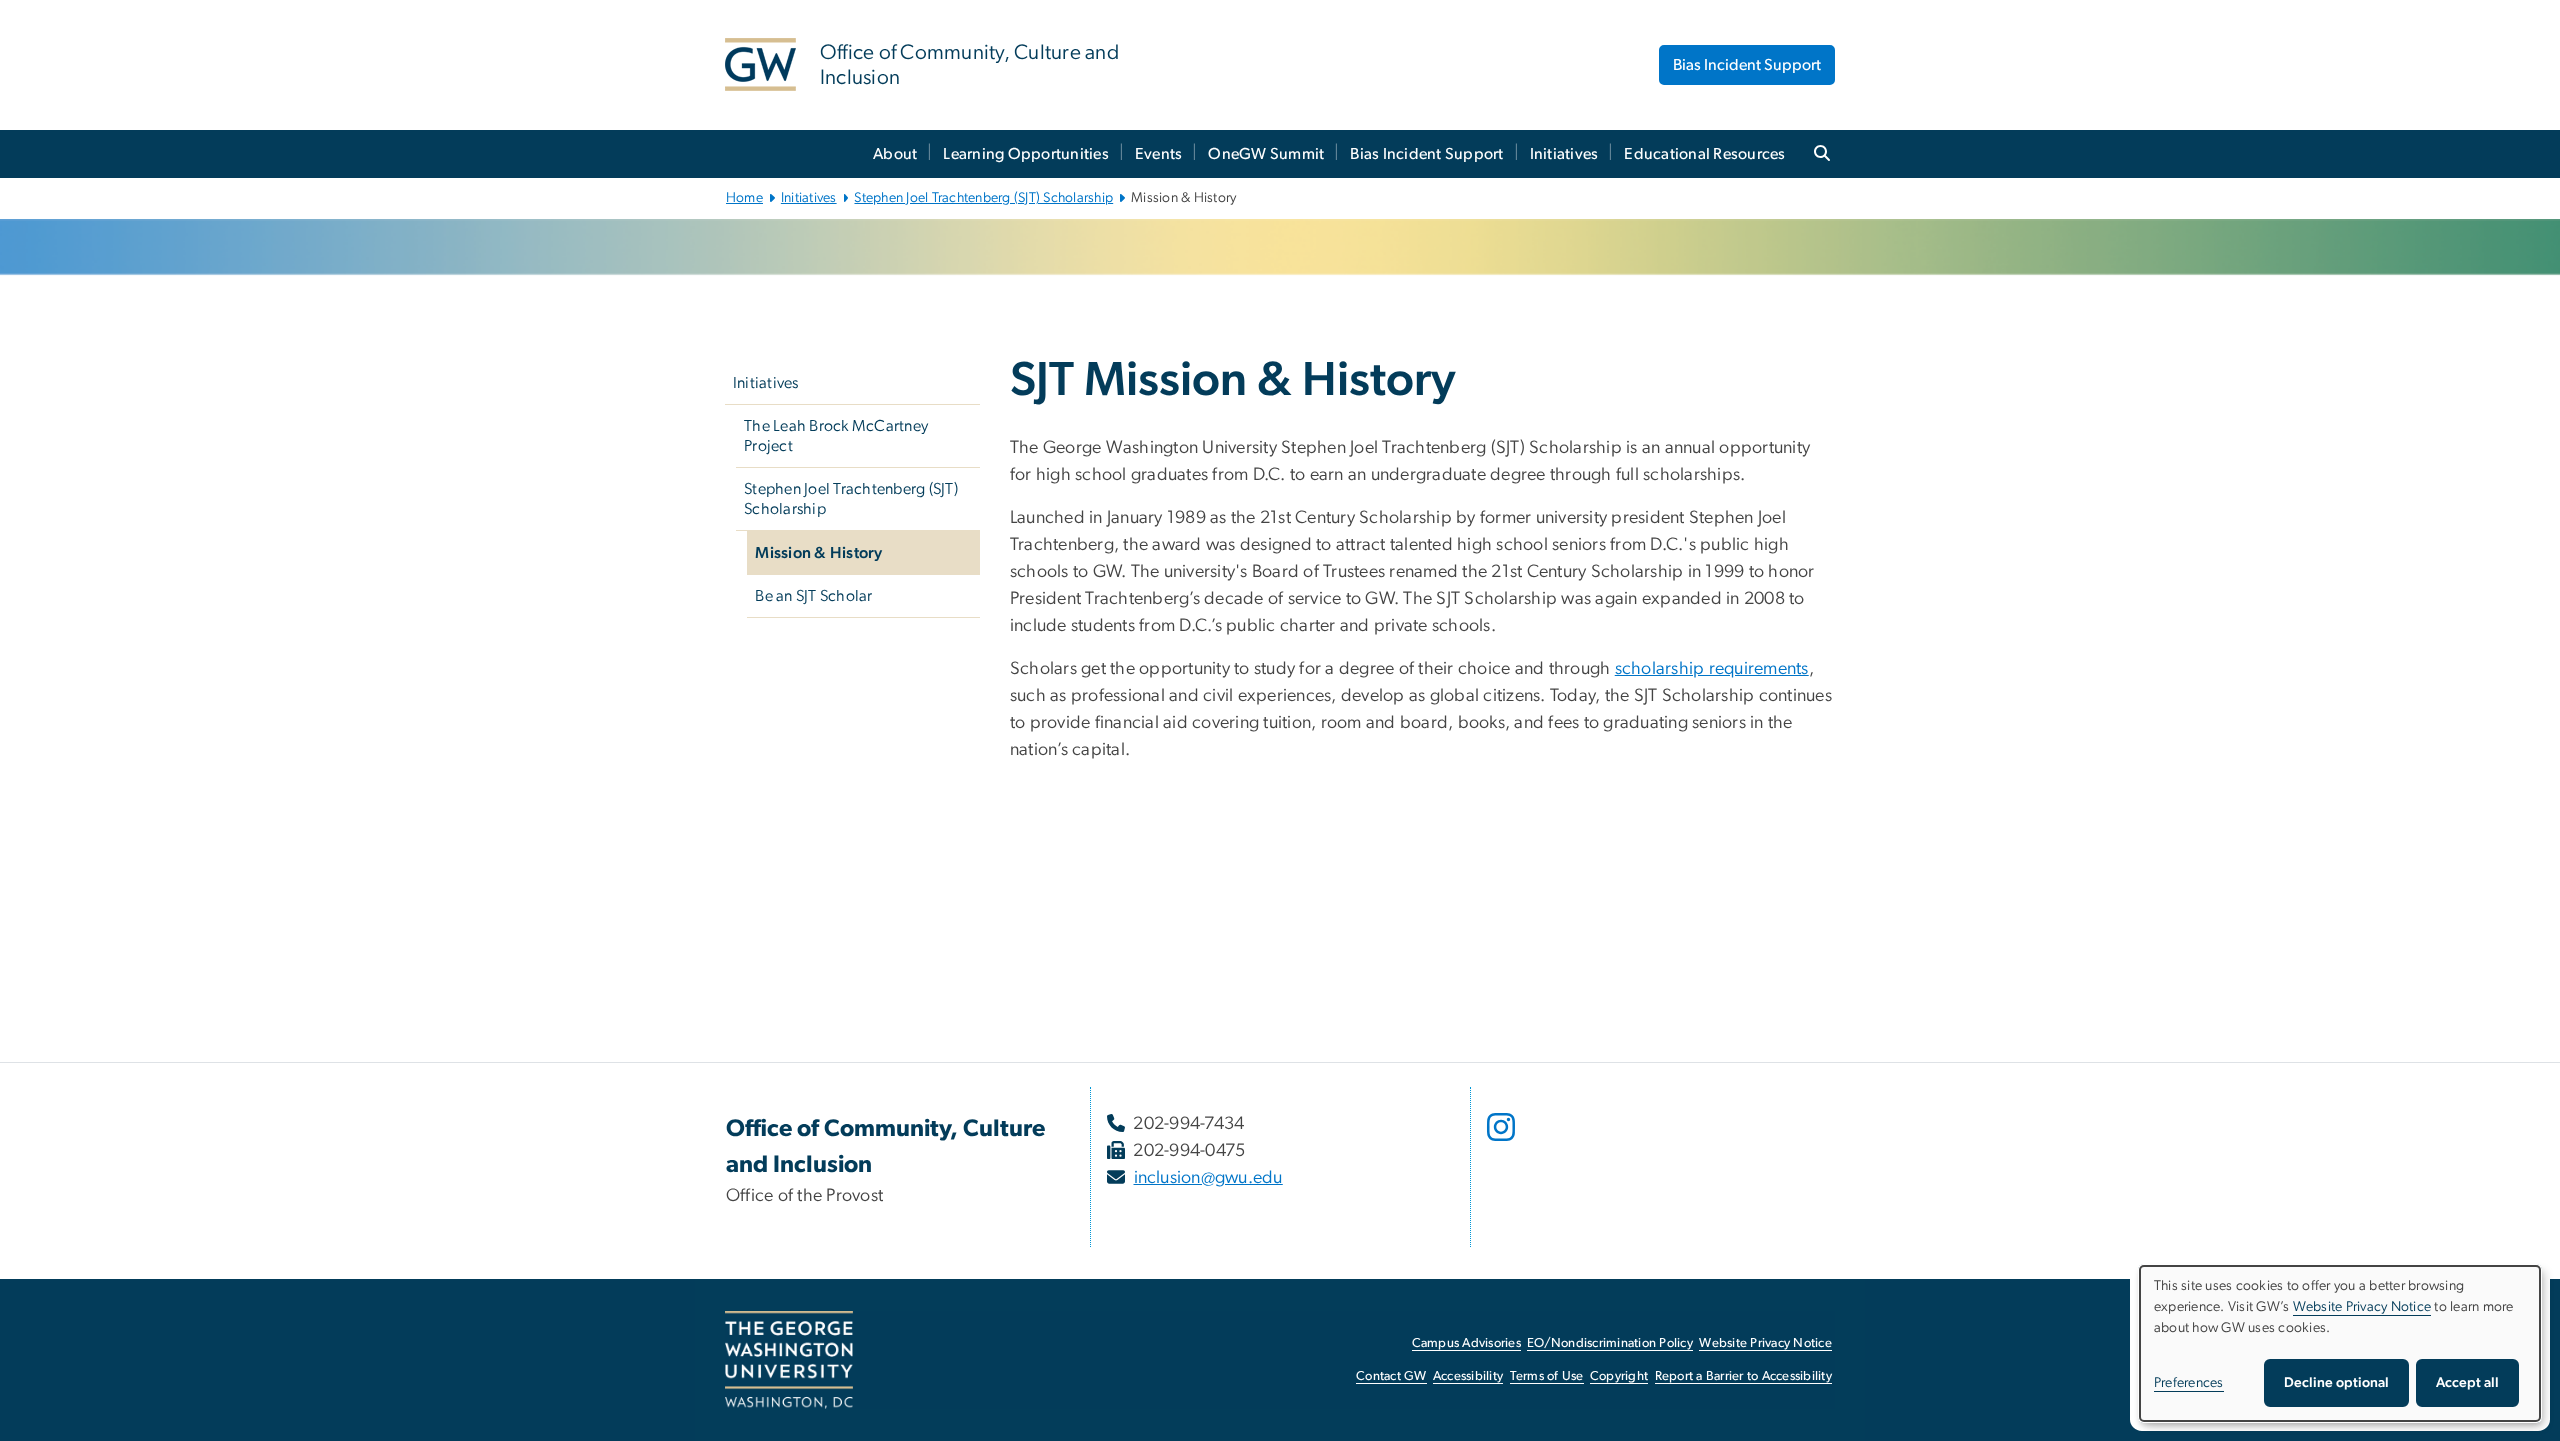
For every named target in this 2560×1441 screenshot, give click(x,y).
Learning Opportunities (1026, 154)
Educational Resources (1704, 154)
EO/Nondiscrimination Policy (1610, 1343)
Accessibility (1468, 1376)
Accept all (2467, 1383)
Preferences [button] (2189, 1383)
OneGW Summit (1266, 154)
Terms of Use (1547, 1376)
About (895, 154)
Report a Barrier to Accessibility (1743, 1376)
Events (1159, 154)
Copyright (1619, 1376)
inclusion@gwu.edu (1208, 1178)
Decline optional (2336, 1383)
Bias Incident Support (1747, 65)
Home (744, 198)
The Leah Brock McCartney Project (836, 436)
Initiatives (1564, 154)
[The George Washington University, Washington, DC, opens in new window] (789, 1360)
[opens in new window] (1503, 1142)
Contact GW (1391, 1376)
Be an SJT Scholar (813, 596)
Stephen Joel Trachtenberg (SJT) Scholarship (983, 198)
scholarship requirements (1712, 669)
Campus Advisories (1466, 1343)
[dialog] (2340, 1343)
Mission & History (818, 553)
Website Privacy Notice (1765, 1343)
